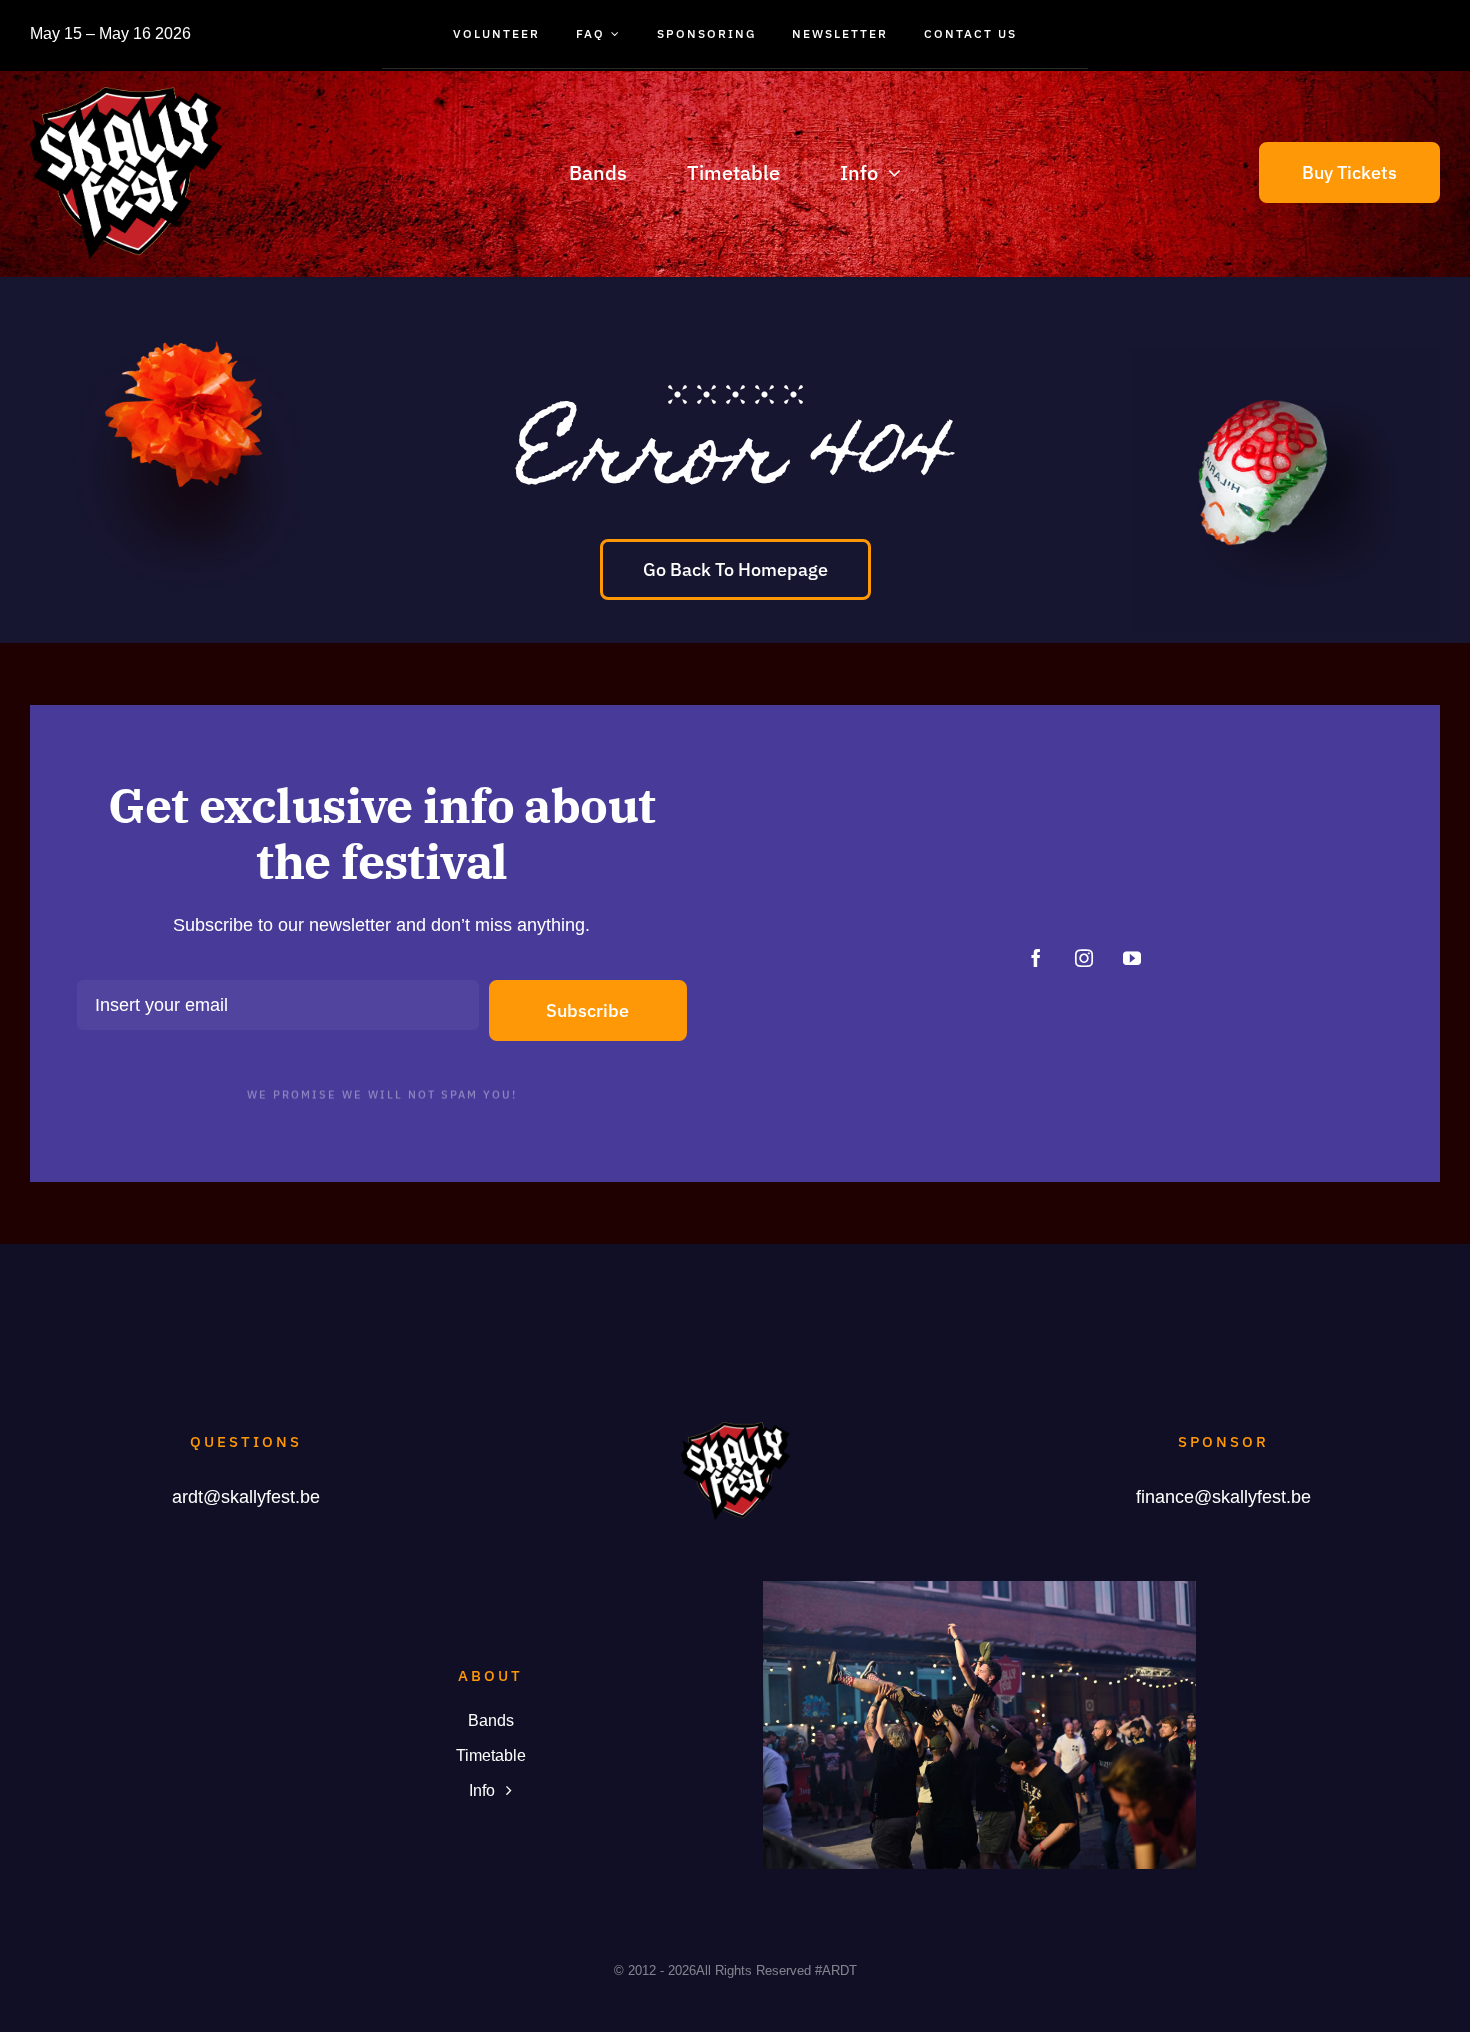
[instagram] (1084, 958)
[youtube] (1132, 958)
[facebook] (1036, 958)
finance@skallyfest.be (1223, 1497)
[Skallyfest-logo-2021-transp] (126, 96)
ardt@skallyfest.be (246, 1497)
